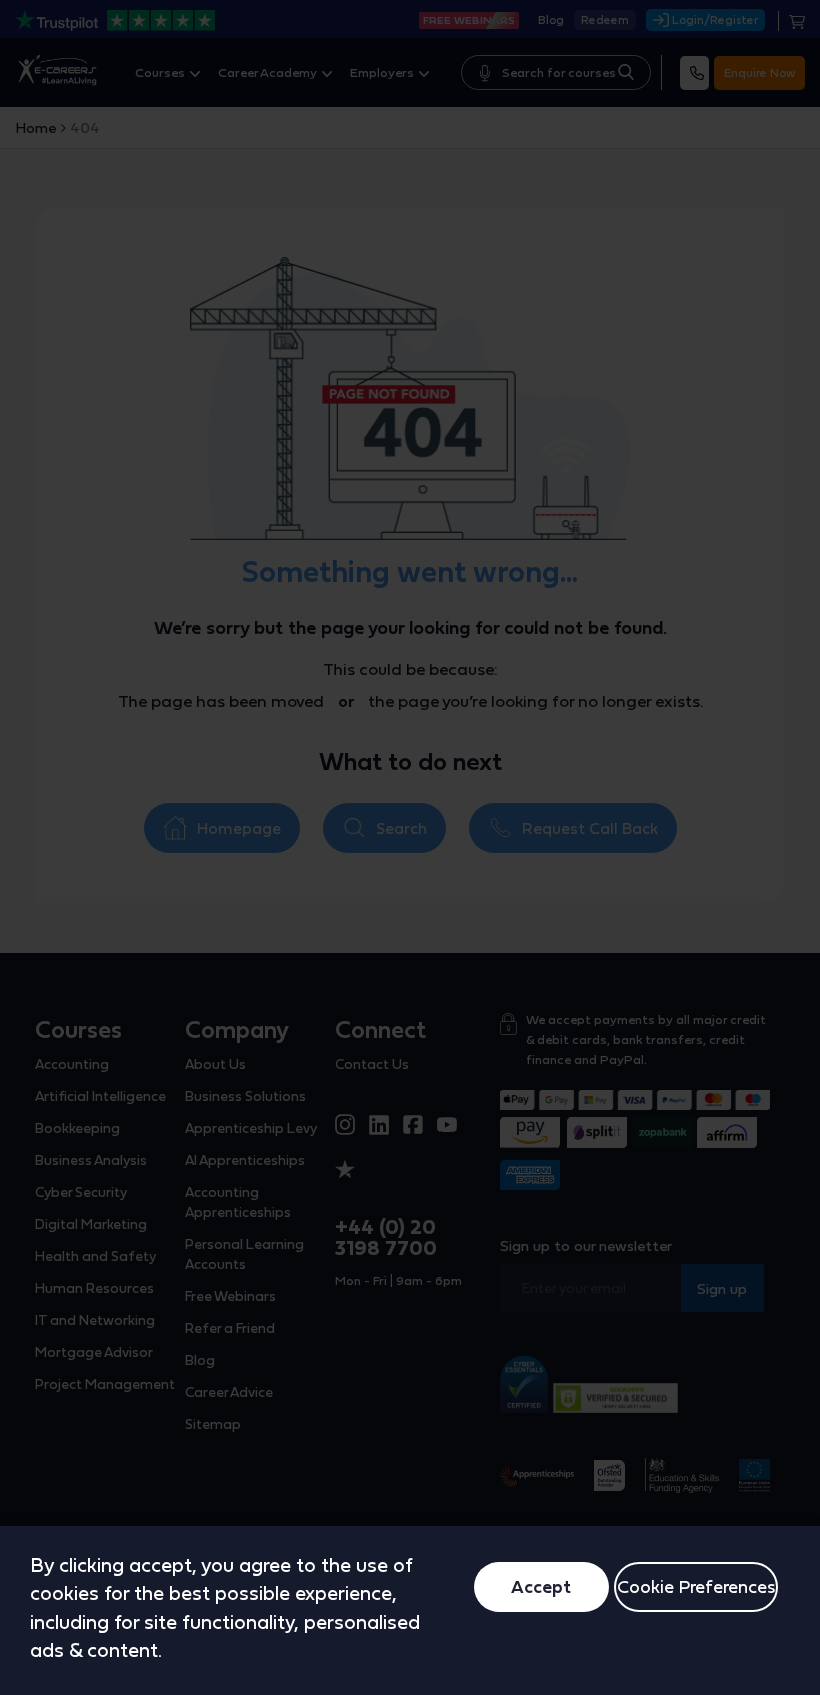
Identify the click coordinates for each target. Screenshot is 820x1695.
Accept (541, 1586)
